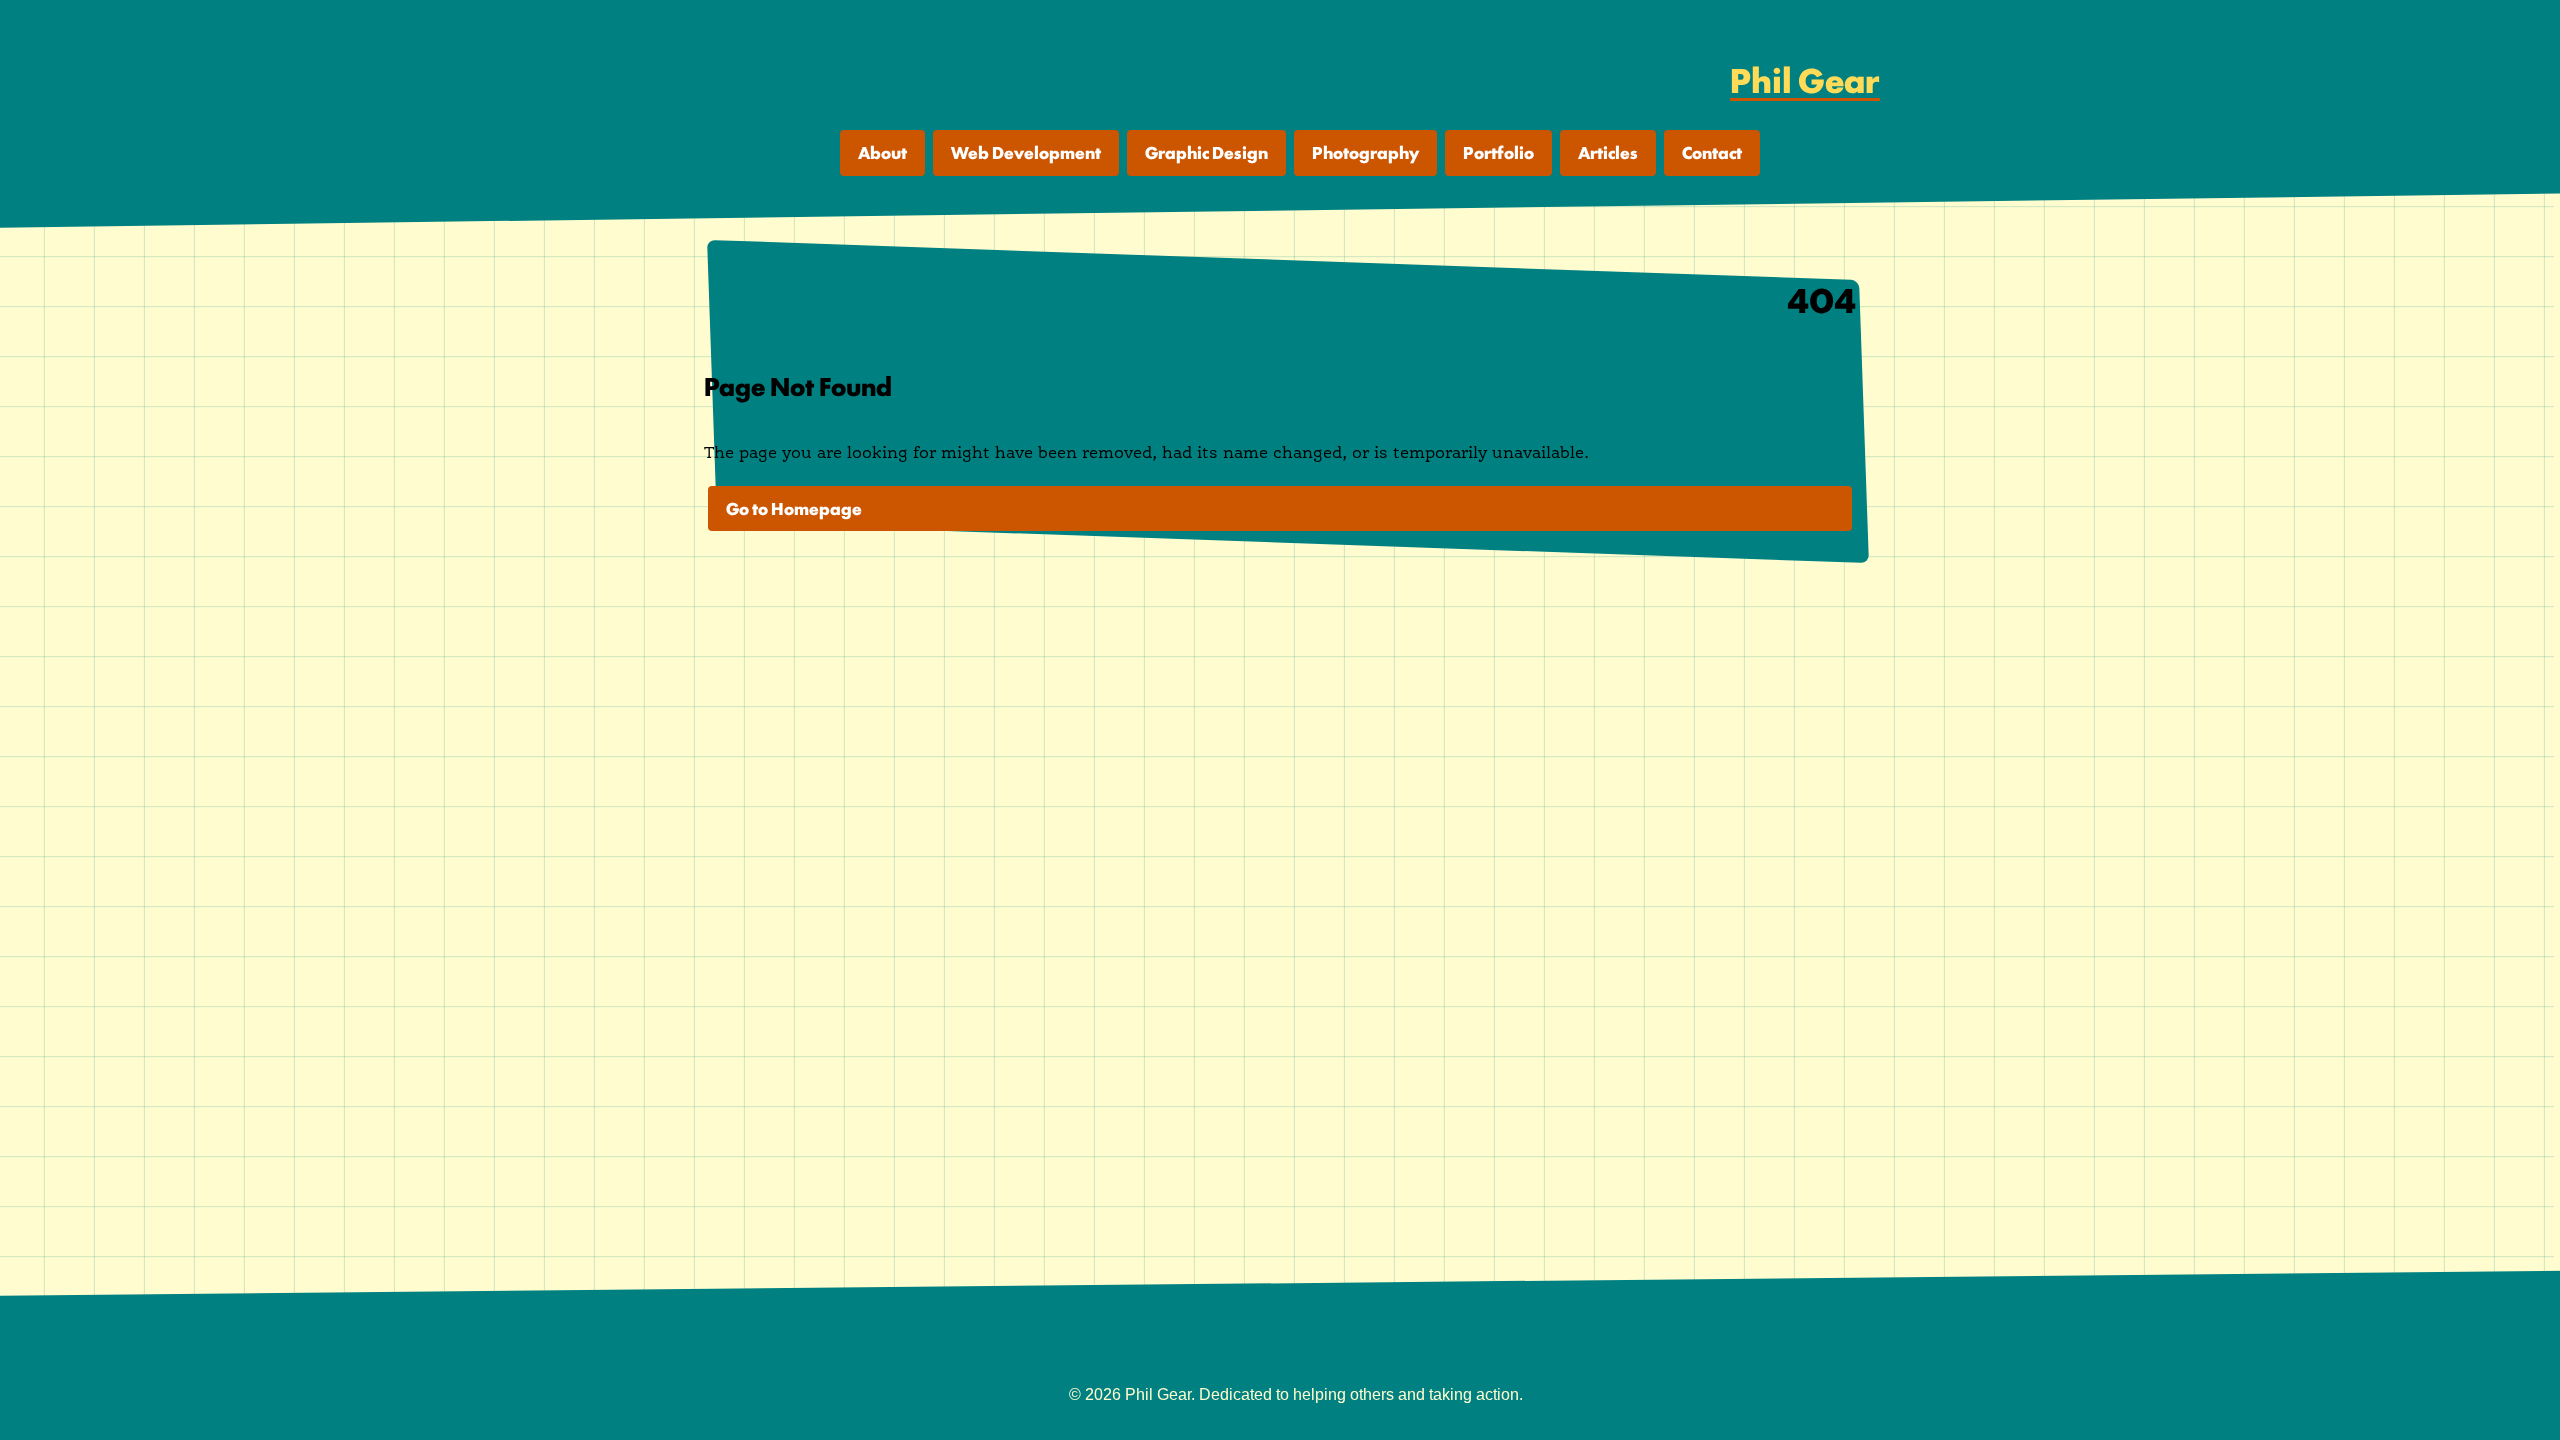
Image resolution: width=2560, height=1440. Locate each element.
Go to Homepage (794, 508)
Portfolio (1498, 152)
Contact (1712, 152)
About (882, 152)
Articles (1608, 152)
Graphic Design (1206, 152)
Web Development (1026, 152)
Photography (1365, 152)
